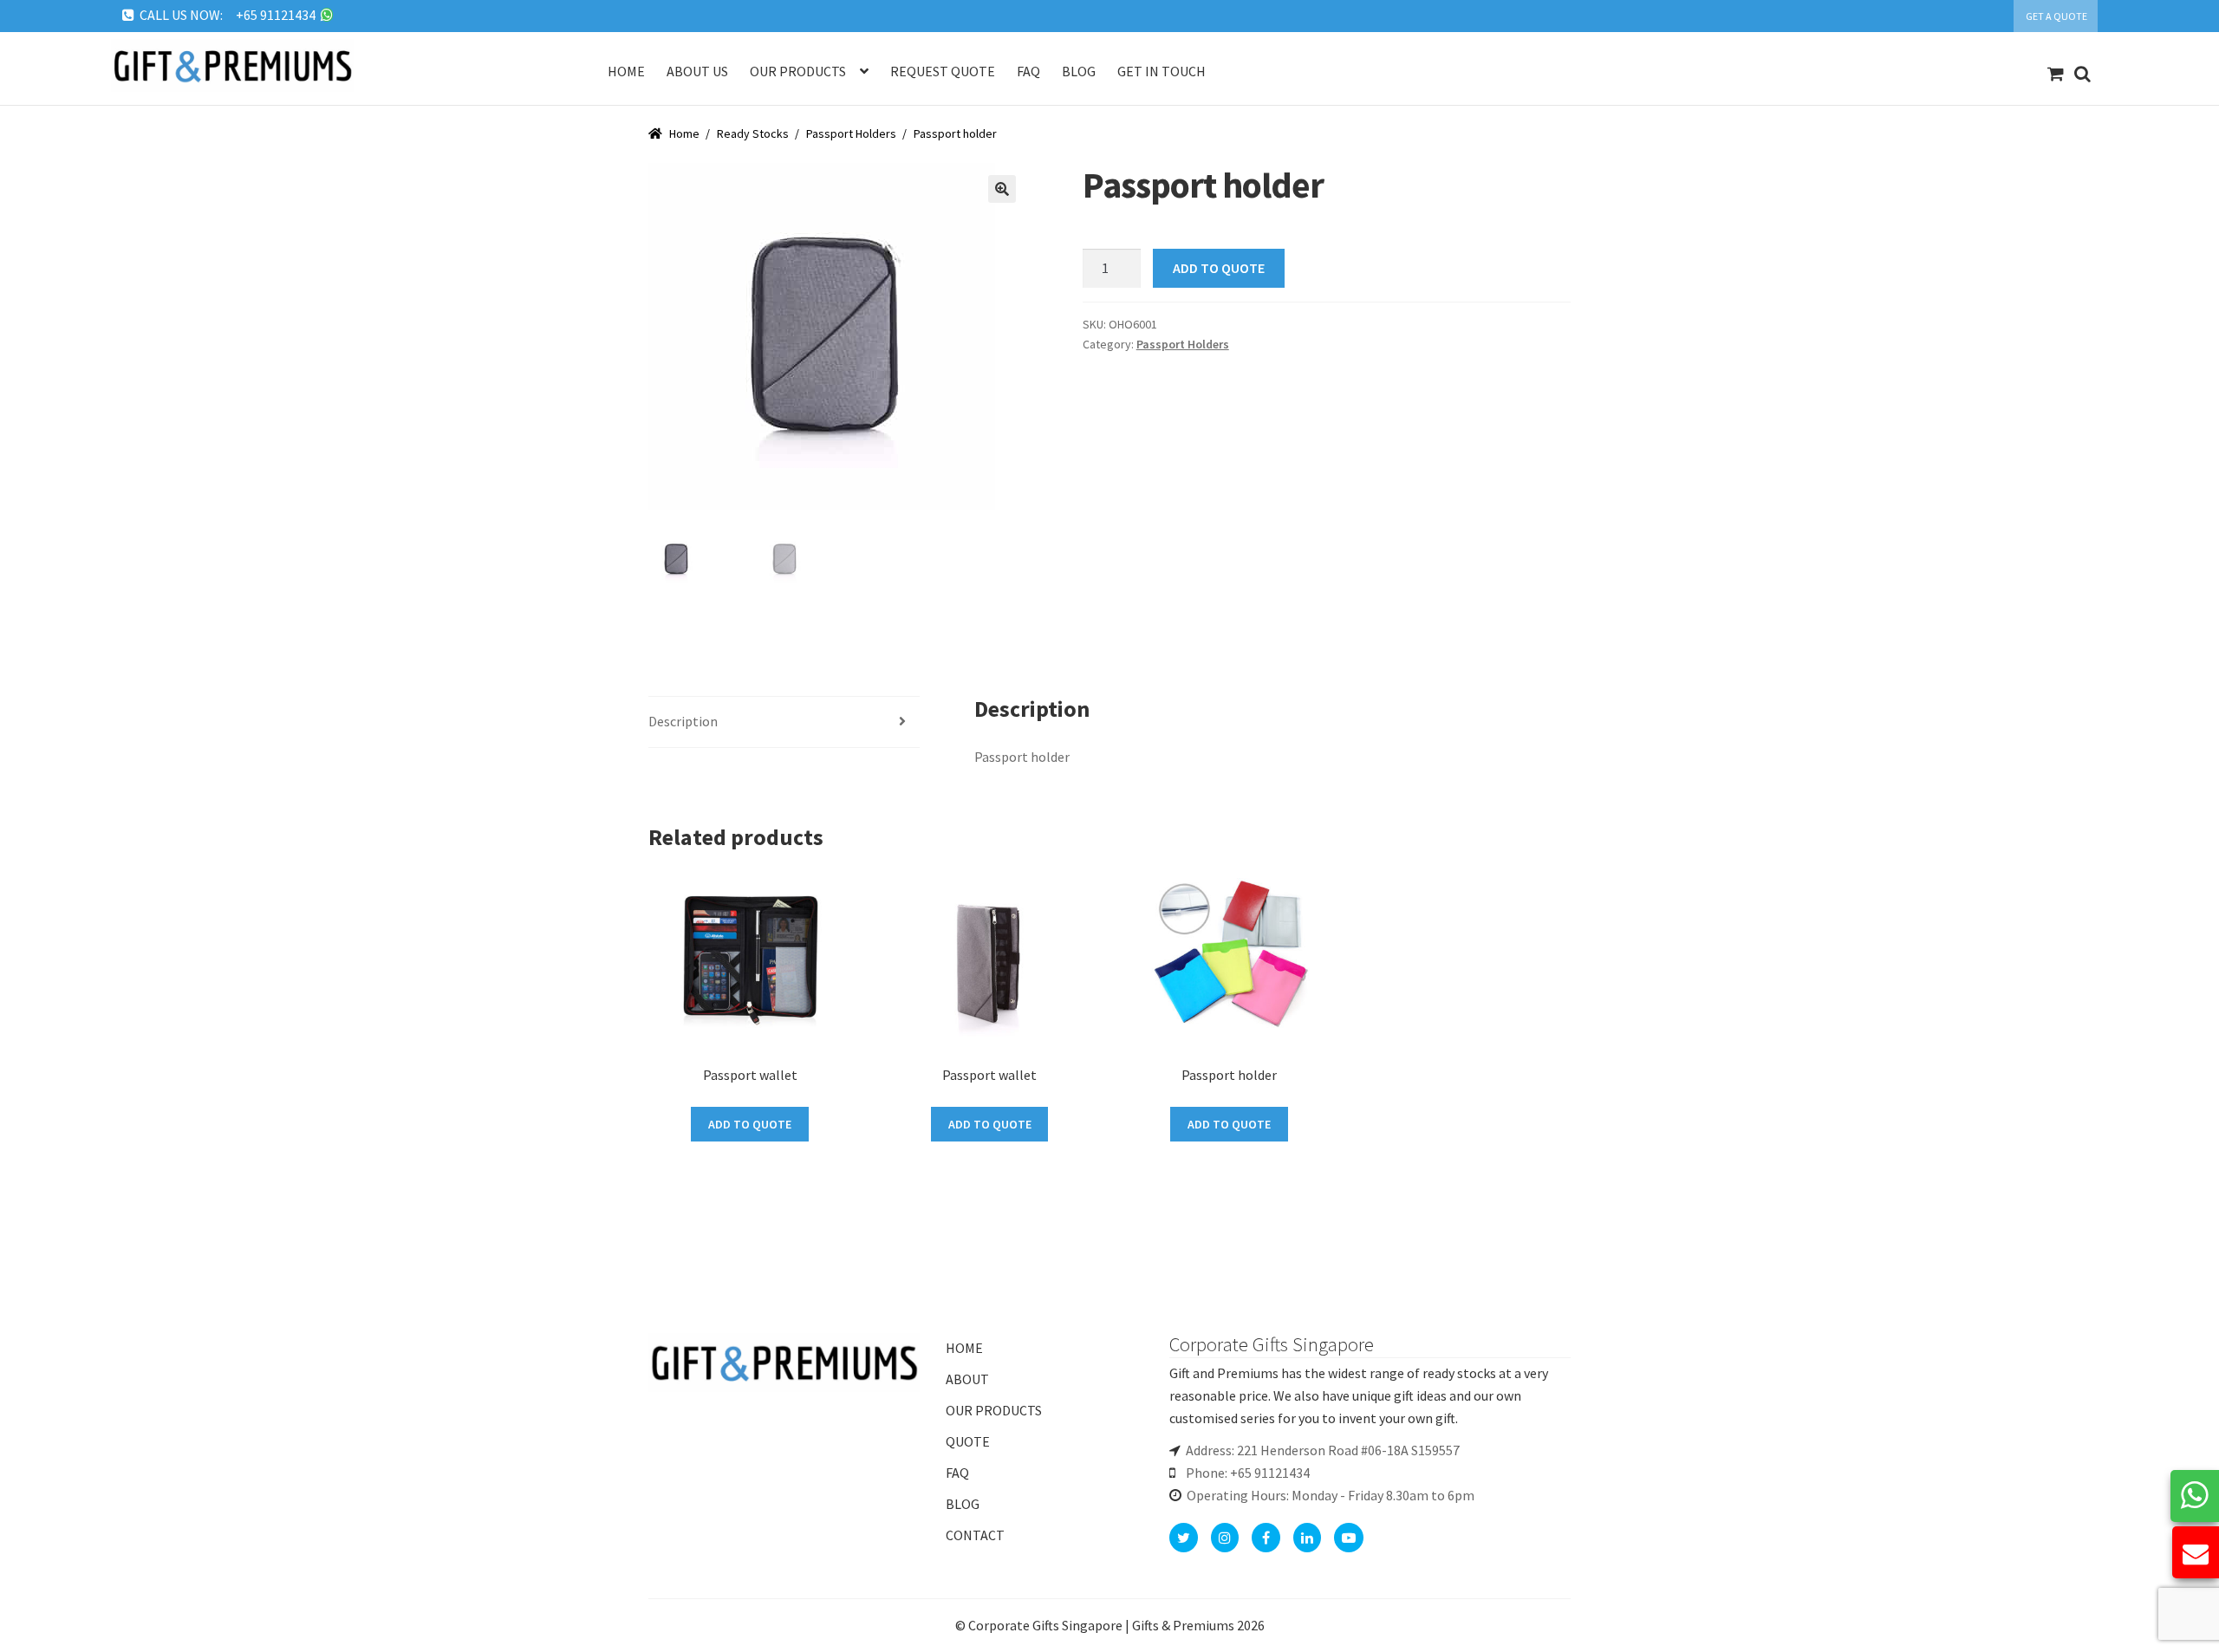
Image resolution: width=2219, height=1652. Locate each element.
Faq (1028, 71)
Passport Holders (851, 133)
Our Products (798, 71)
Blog (1079, 71)
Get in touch (1162, 71)
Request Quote (943, 71)
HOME (964, 1348)
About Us (697, 71)
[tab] (784, 722)
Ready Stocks (753, 133)
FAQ (957, 1473)
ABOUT (967, 1379)
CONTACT (975, 1535)
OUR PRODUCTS (994, 1410)
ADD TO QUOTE (1219, 268)
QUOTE (968, 1441)
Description (683, 721)
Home (626, 71)
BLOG (963, 1504)
